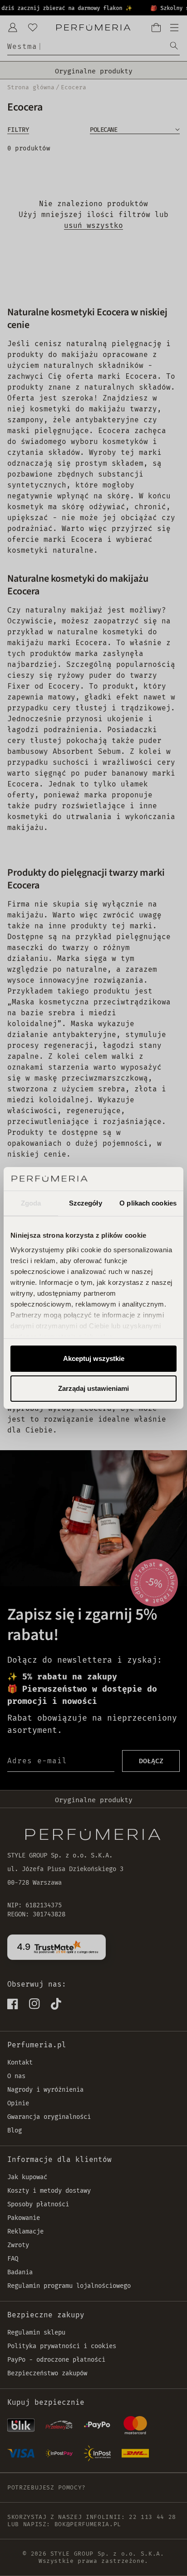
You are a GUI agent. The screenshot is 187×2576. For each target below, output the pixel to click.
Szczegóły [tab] (86, 1203)
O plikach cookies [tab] (148, 1203)
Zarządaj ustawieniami (93, 1388)
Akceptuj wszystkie (94, 1358)
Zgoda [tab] (31, 1203)
